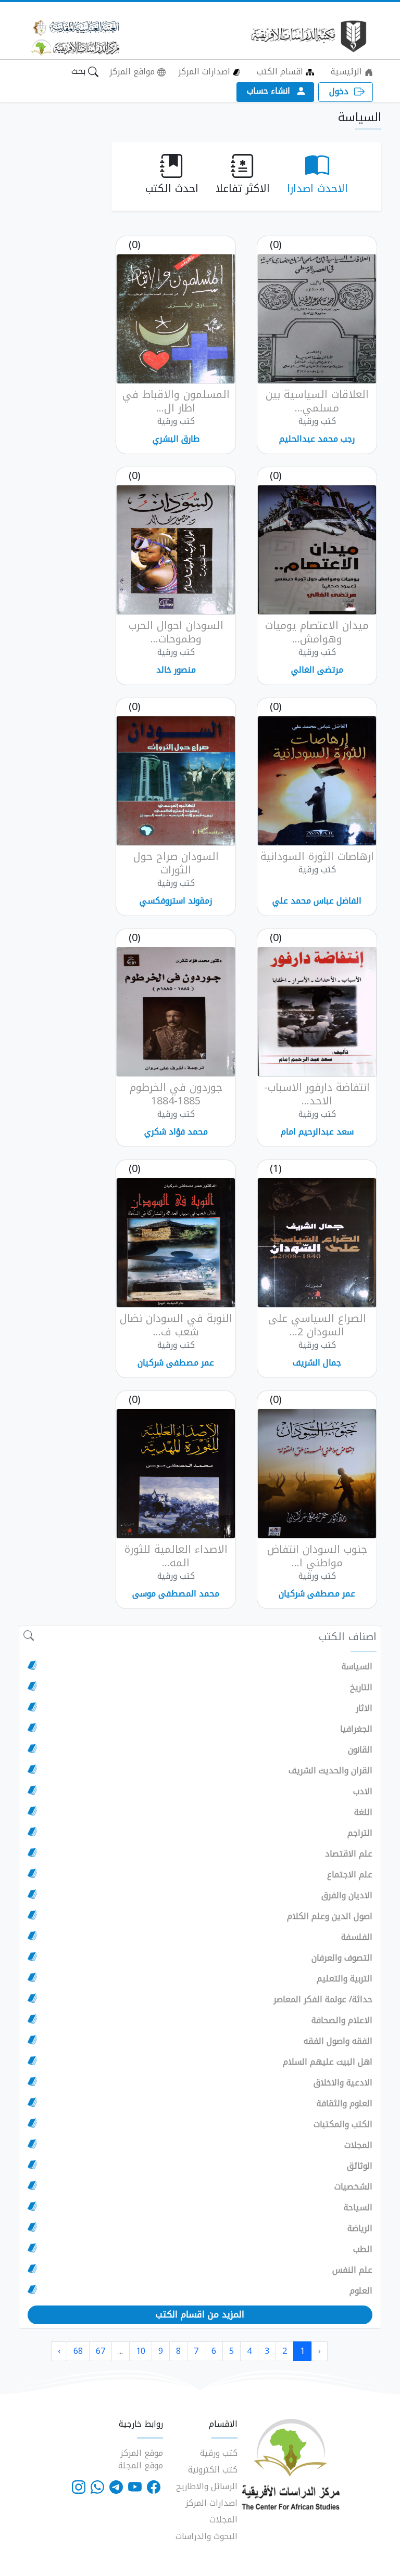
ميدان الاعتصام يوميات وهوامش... (317, 632)
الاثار (364, 1708)
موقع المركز (142, 2453)
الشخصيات (353, 2187)
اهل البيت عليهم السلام (328, 2062)
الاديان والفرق (347, 1896)
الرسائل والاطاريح (207, 2486)
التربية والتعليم (345, 1979)
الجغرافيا (356, 1729)
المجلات (358, 2145)
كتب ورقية (219, 2453)
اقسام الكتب (281, 72)
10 (141, 2351)
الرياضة (360, 2229)
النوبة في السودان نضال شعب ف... (176, 1325)
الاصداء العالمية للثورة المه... (176, 1556)
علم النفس (352, 2270)
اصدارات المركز (205, 72)
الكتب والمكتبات (343, 2124)
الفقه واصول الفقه (338, 2041)
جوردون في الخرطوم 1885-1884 (176, 1094)
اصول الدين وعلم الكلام (330, 1916)
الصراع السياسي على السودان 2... (317, 1325)
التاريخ (361, 1688)
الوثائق (360, 2166)
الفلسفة (357, 1937)
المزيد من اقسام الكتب (200, 2314)
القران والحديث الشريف (330, 1771)
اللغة (363, 1812)
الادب (363, 1792)
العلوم (361, 2291)
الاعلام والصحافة (342, 2020)
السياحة (358, 2208)
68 (78, 2351)
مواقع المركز (133, 72)
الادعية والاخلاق (343, 2083)
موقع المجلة (141, 2465)
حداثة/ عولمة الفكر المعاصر (323, 2000)
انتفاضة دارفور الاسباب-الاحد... (317, 1094)
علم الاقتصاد (349, 1854)
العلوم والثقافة (345, 2104)
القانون (360, 1750)
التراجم (360, 1833)
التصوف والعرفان (342, 1958)
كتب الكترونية (213, 2470)
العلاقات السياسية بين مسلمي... (317, 401)
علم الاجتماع (350, 1875)
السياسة (357, 1667)
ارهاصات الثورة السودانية (317, 856)
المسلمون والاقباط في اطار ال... (176, 401)
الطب (363, 2249)
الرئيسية (348, 72)
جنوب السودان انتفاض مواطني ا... (317, 1556)
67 (101, 2351)
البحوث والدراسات (207, 2536)
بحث (80, 71)
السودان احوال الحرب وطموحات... (176, 632)
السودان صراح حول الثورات (176, 863)
